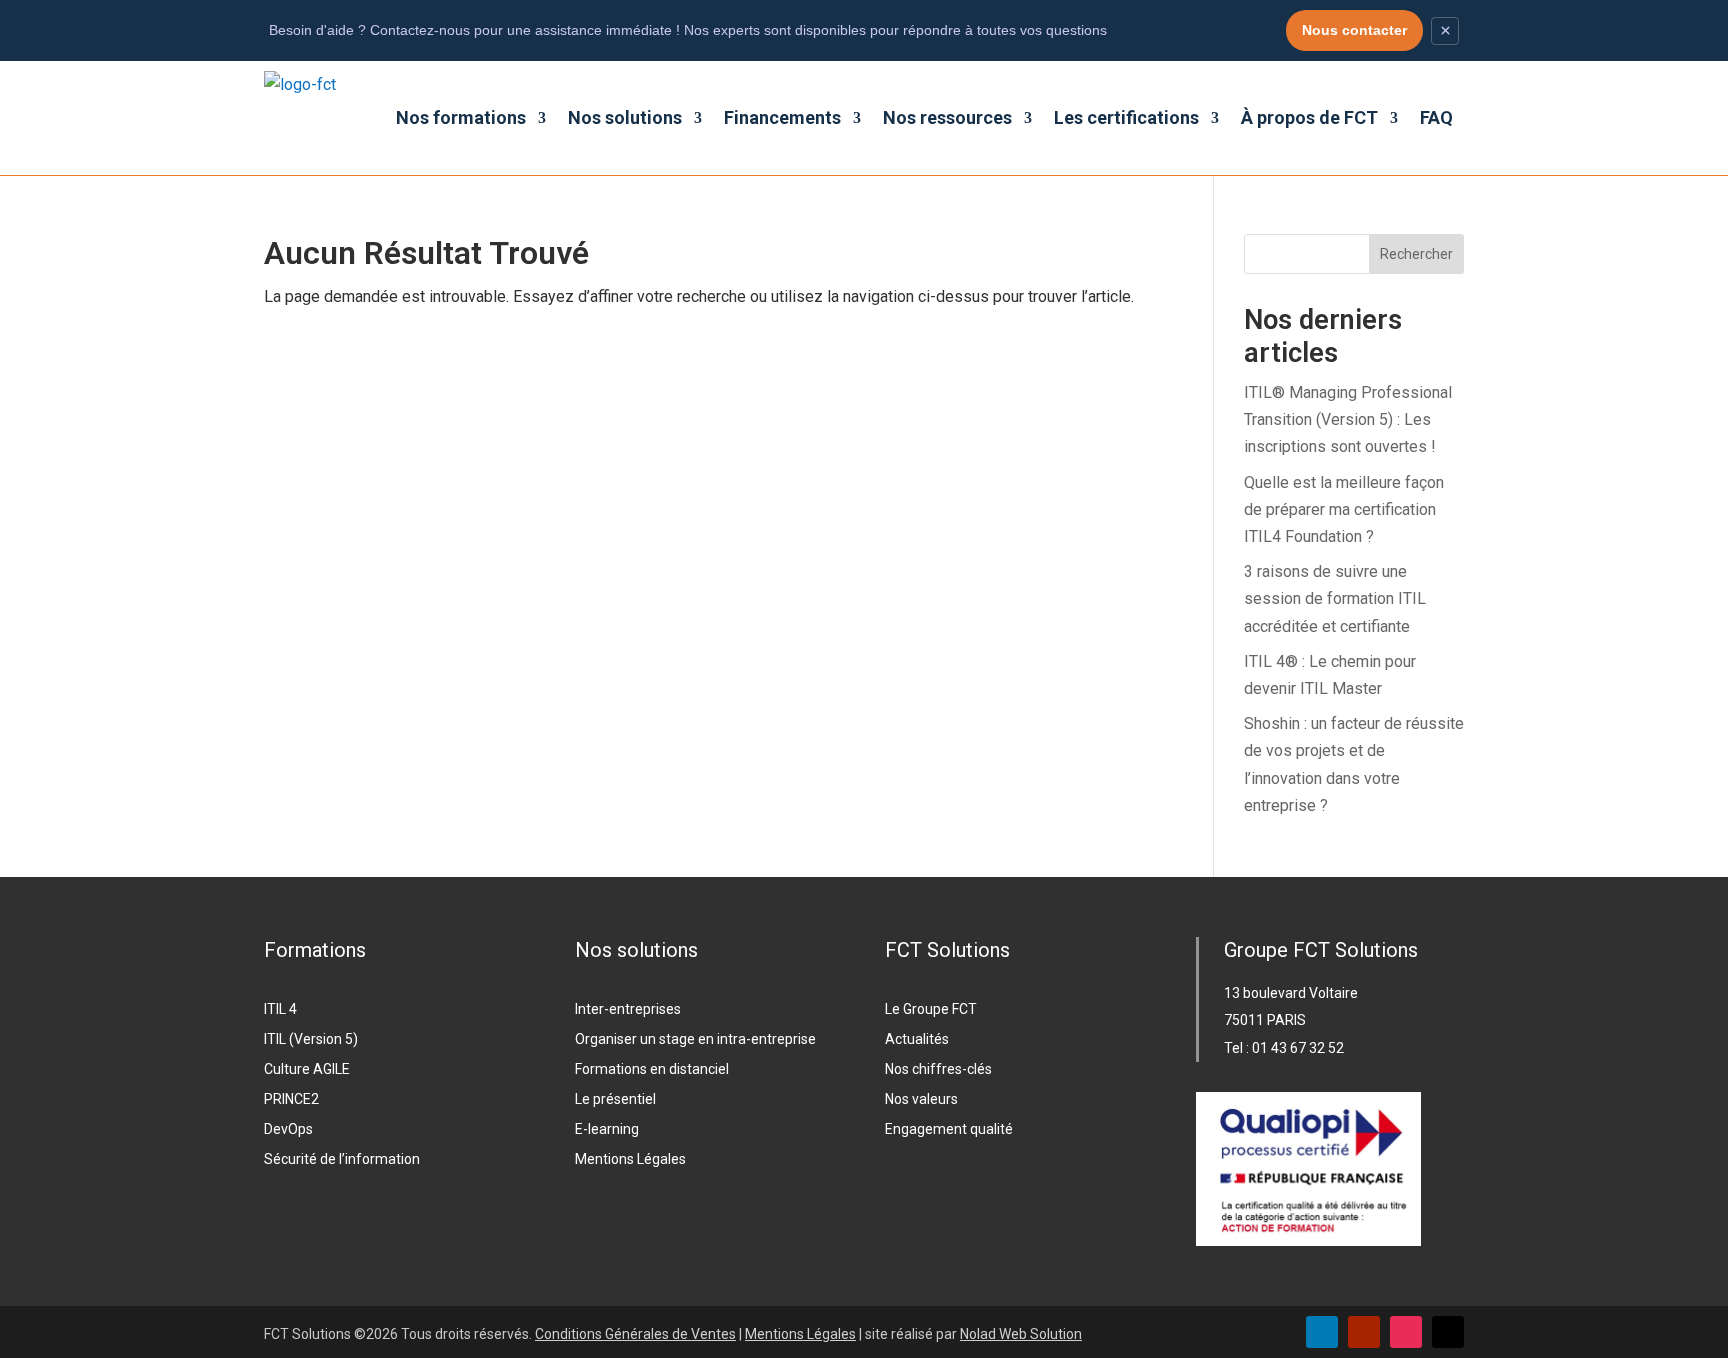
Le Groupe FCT (931, 1009)
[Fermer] (1445, 31)
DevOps (288, 1129)
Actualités (917, 1039)
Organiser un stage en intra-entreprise (695, 1039)
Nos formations (461, 117)
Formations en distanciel (652, 1069)
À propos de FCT (1309, 117)
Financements (782, 117)
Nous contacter (1354, 30)
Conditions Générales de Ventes (635, 1334)
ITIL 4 (280, 1009)
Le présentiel (615, 1099)
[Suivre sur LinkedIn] (1322, 1332)
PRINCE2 (291, 1099)
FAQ (1436, 117)
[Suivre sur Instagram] (1406, 1332)
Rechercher (1416, 254)
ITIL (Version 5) (311, 1039)
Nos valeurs (921, 1099)
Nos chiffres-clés (938, 1069)
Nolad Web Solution (1021, 1334)
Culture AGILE (307, 1069)
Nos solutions (625, 117)
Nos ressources (947, 117)
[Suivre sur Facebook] (1448, 1332)
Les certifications (1126, 117)
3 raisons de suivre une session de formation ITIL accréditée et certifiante (1335, 598)
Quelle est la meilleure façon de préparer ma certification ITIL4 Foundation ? (1344, 509)
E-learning (607, 1129)
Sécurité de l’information (342, 1159)
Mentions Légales (630, 1159)
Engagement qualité (949, 1129)
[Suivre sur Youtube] (1364, 1332)
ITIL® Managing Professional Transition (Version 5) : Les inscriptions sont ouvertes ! (1348, 419)
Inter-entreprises (628, 1009)
